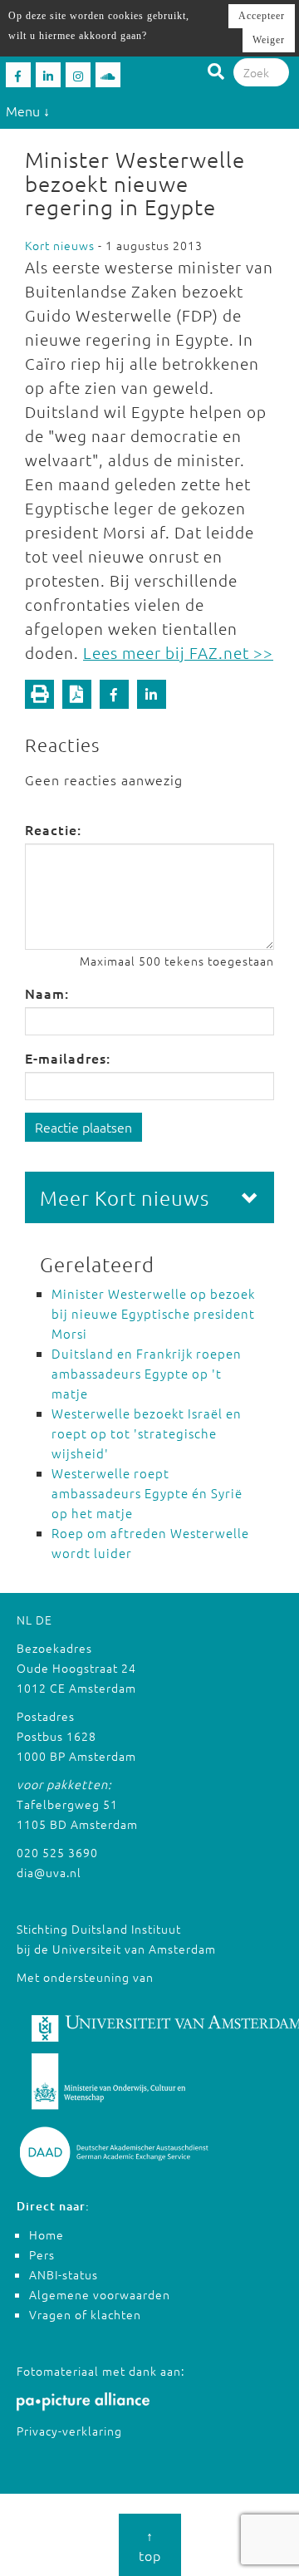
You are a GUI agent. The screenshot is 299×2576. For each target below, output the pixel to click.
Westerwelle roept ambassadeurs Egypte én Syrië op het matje (147, 1493)
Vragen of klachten (85, 2314)
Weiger (269, 40)
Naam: (47, 993)
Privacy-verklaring (69, 2431)
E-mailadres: (68, 1058)
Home (47, 2234)
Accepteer (262, 16)
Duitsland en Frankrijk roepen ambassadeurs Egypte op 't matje (147, 1373)
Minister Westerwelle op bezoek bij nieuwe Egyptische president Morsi (153, 1313)
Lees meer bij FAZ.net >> (178, 652)
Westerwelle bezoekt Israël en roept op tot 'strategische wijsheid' (147, 1433)
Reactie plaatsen (83, 1127)
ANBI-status (64, 2274)
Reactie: (53, 829)
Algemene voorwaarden (100, 2294)
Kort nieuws (60, 245)
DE (44, 1620)
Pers (42, 2254)
